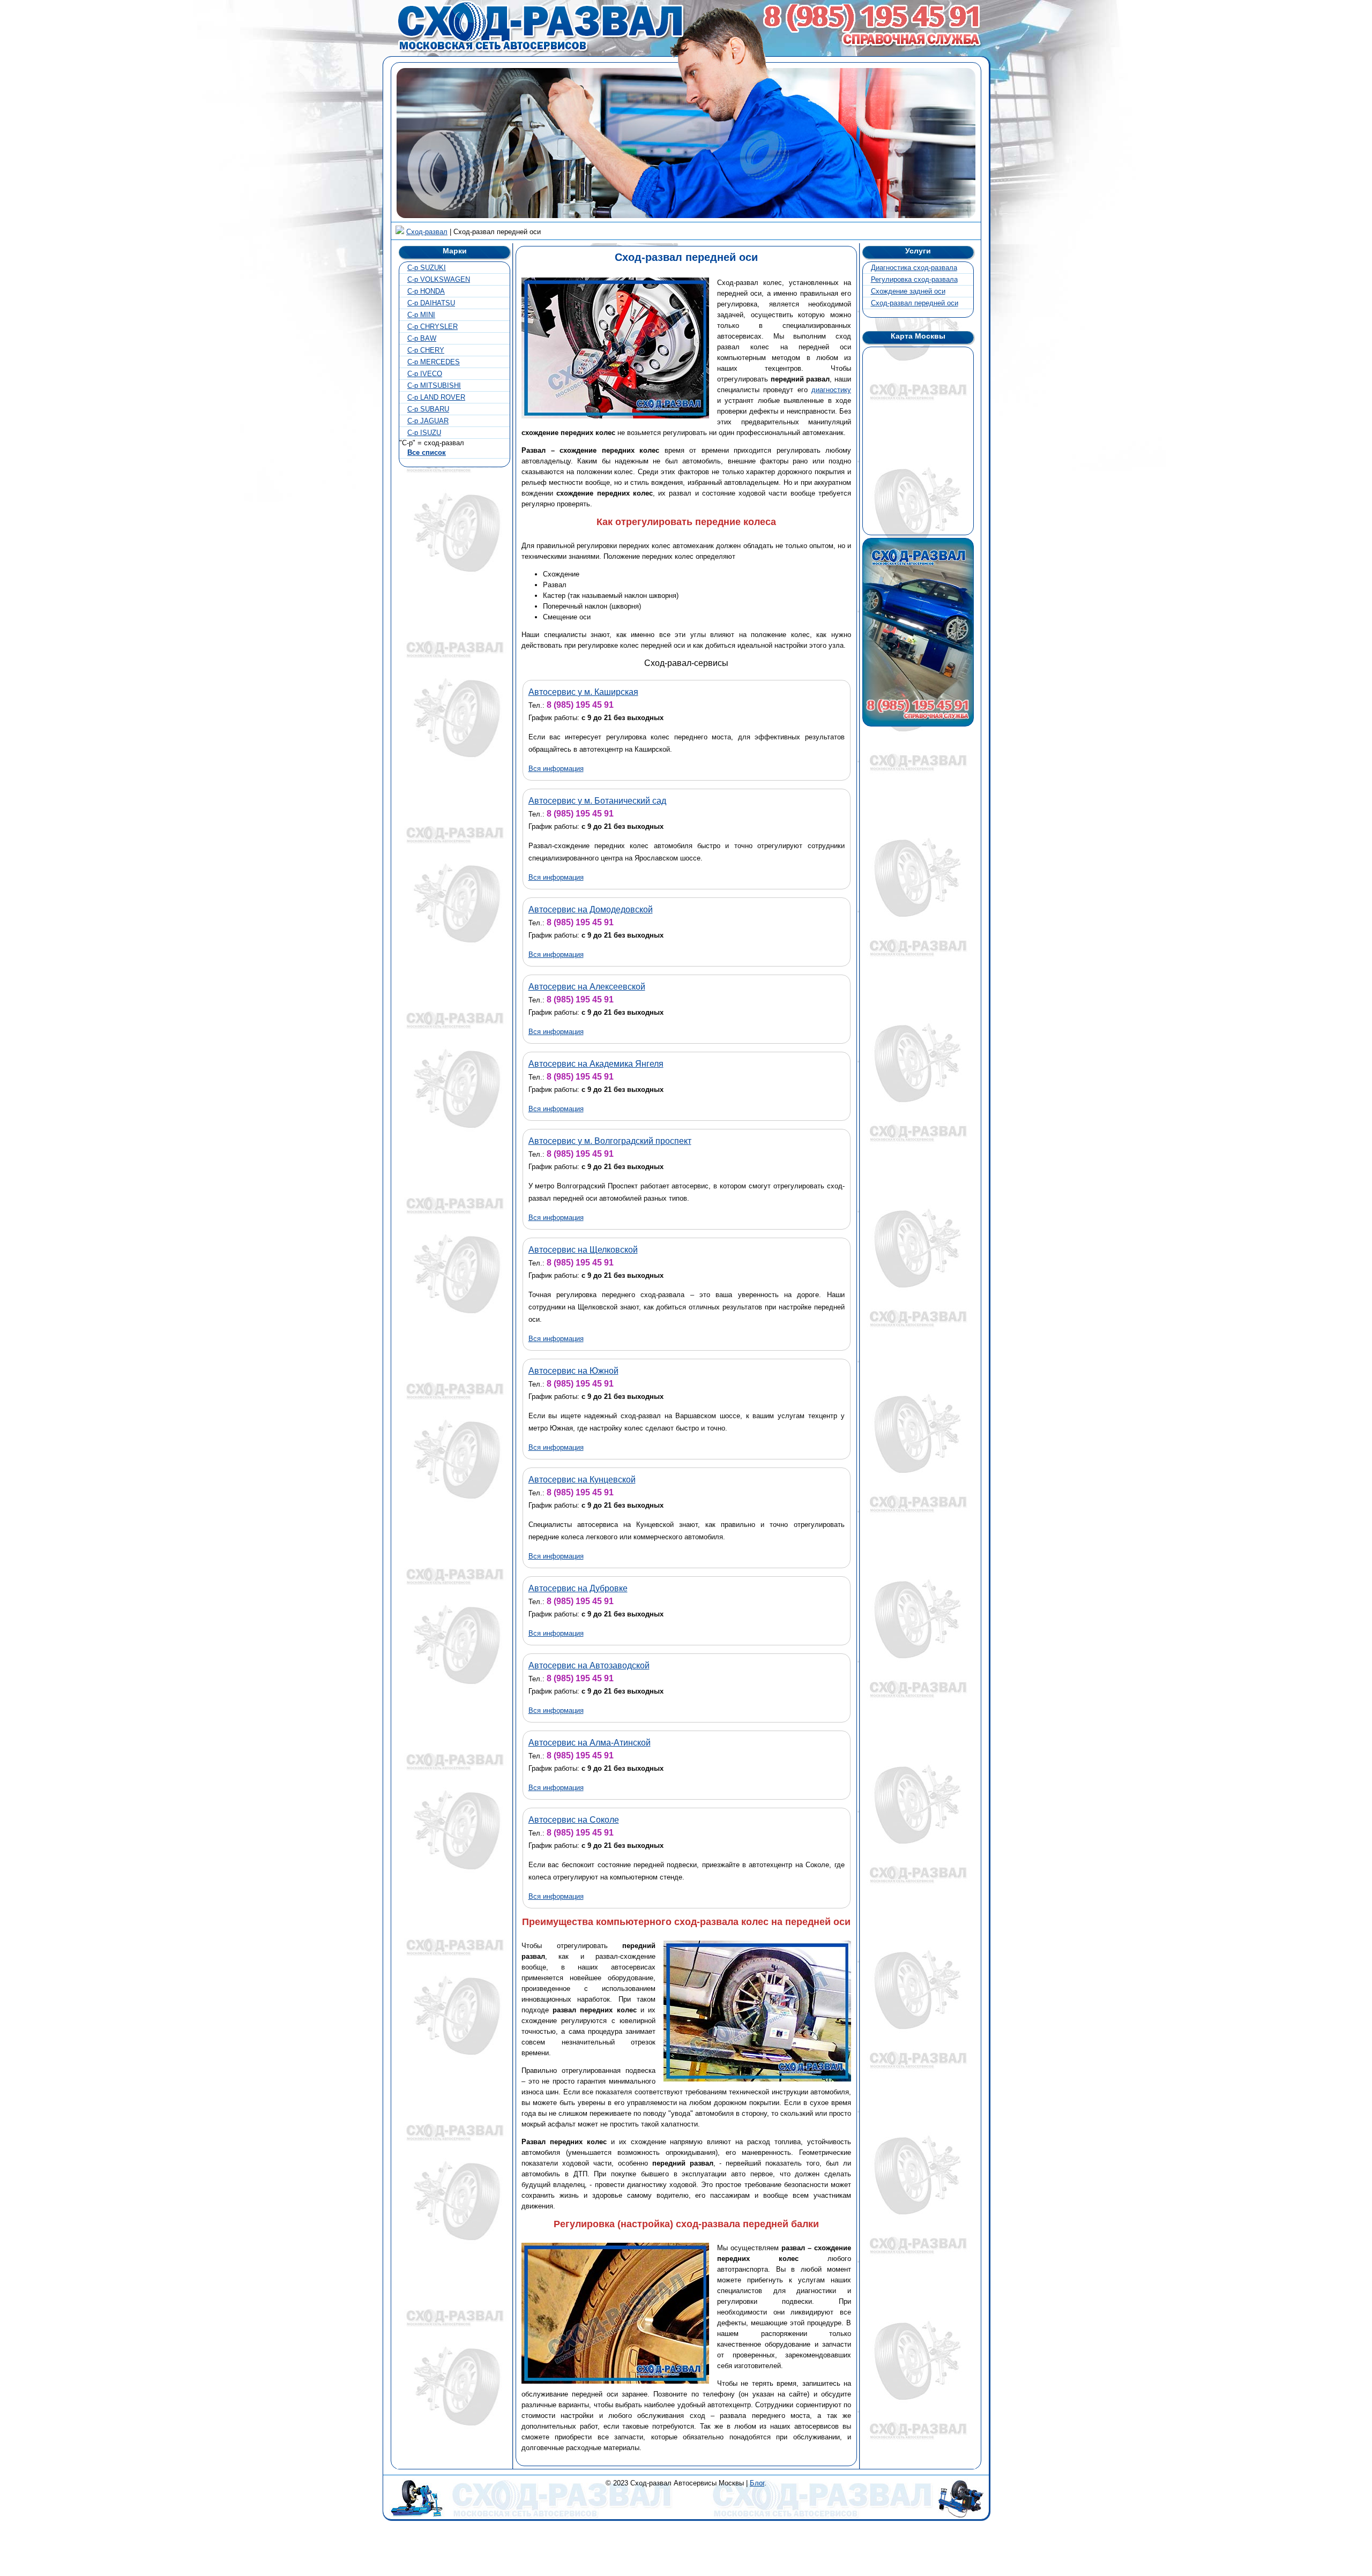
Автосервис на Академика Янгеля (596, 1064)
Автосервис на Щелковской (583, 1250)
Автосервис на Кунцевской (582, 1480)
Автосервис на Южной (573, 1371)
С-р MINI (421, 315)
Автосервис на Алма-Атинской (590, 1743)
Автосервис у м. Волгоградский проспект (610, 1141)
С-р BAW (422, 338)
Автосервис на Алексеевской (587, 987)
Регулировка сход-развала (914, 279)
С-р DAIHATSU (431, 303)
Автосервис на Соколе (574, 1820)
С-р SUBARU (428, 409)
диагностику (831, 390)
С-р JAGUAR (428, 421)
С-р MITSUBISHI (434, 385)
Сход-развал (427, 232)
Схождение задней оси (908, 291)
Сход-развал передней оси (915, 303)
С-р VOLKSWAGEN (439, 279)
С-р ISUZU (424, 433)
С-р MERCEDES (434, 362)
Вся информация (556, 769)
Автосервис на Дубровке (578, 1588)
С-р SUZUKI (427, 268)
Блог (757, 2483)
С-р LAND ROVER (436, 397)
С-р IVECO (425, 374)
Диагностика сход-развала (914, 268)
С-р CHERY (426, 350)
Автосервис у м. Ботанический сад (597, 801)
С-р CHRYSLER (433, 327)
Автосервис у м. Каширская (583, 692)
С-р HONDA (426, 291)
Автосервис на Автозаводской (589, 1665)
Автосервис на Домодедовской (591, 909)
